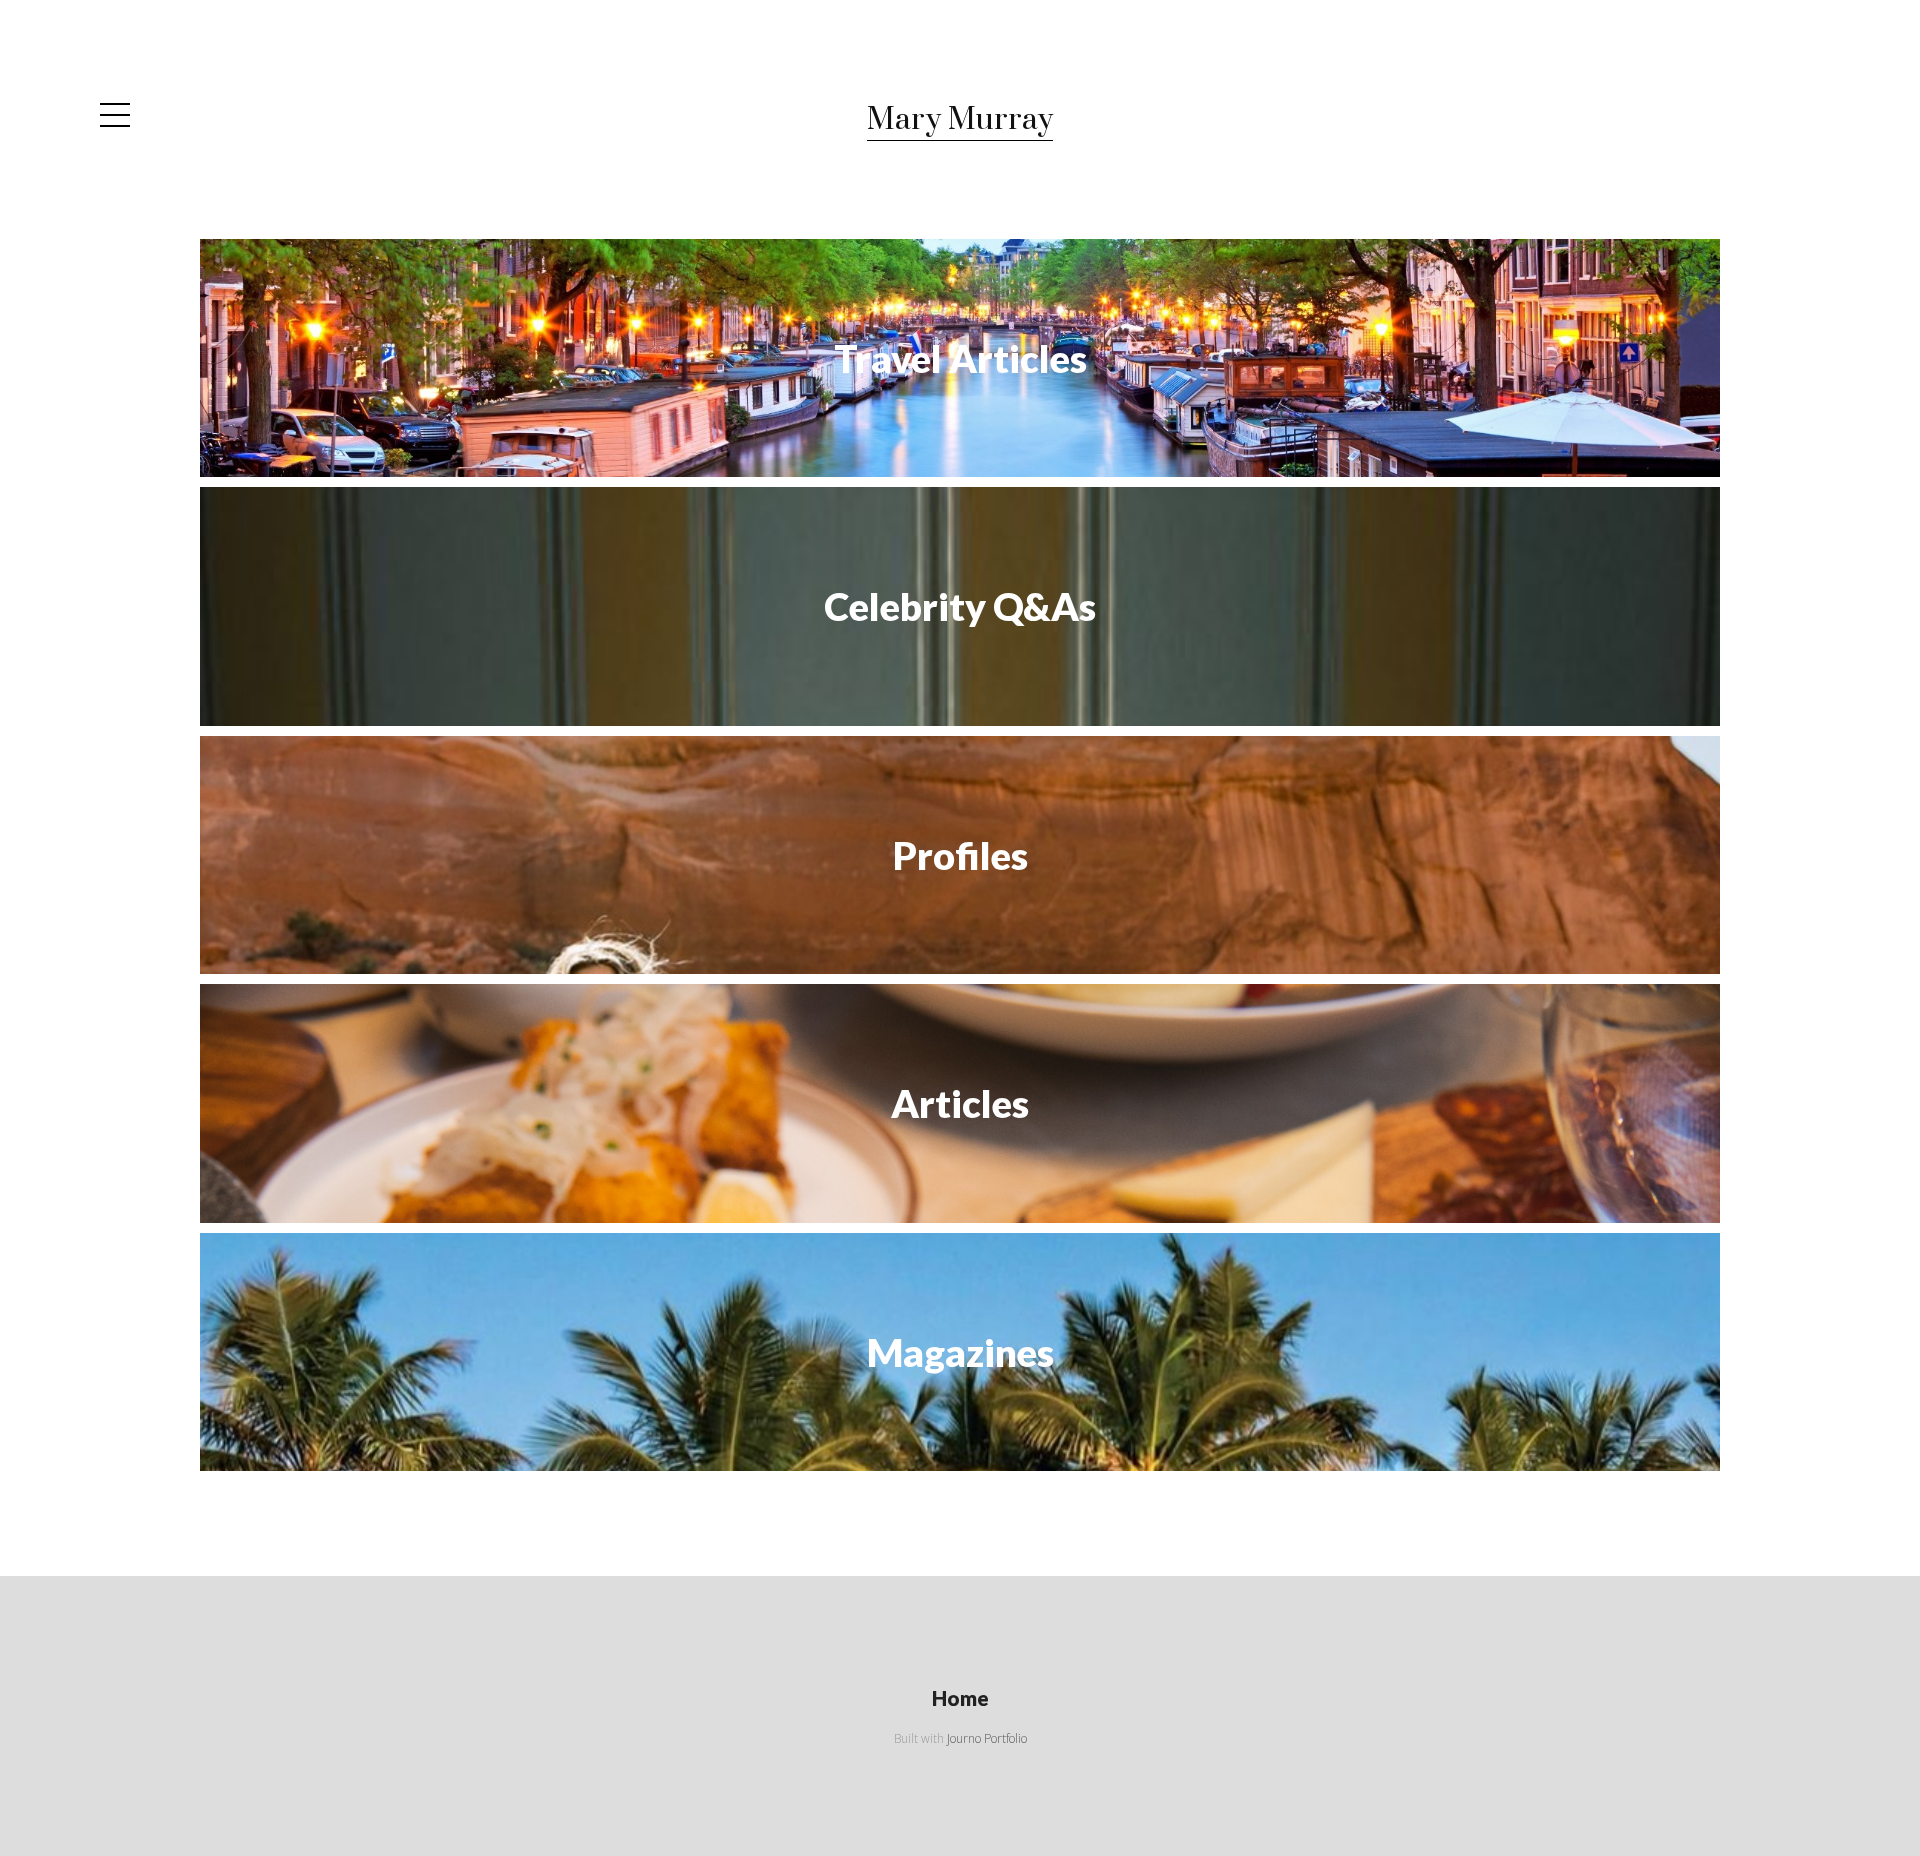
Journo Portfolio (987, 1738)
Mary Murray (960, 120)
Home (960, 1698)
